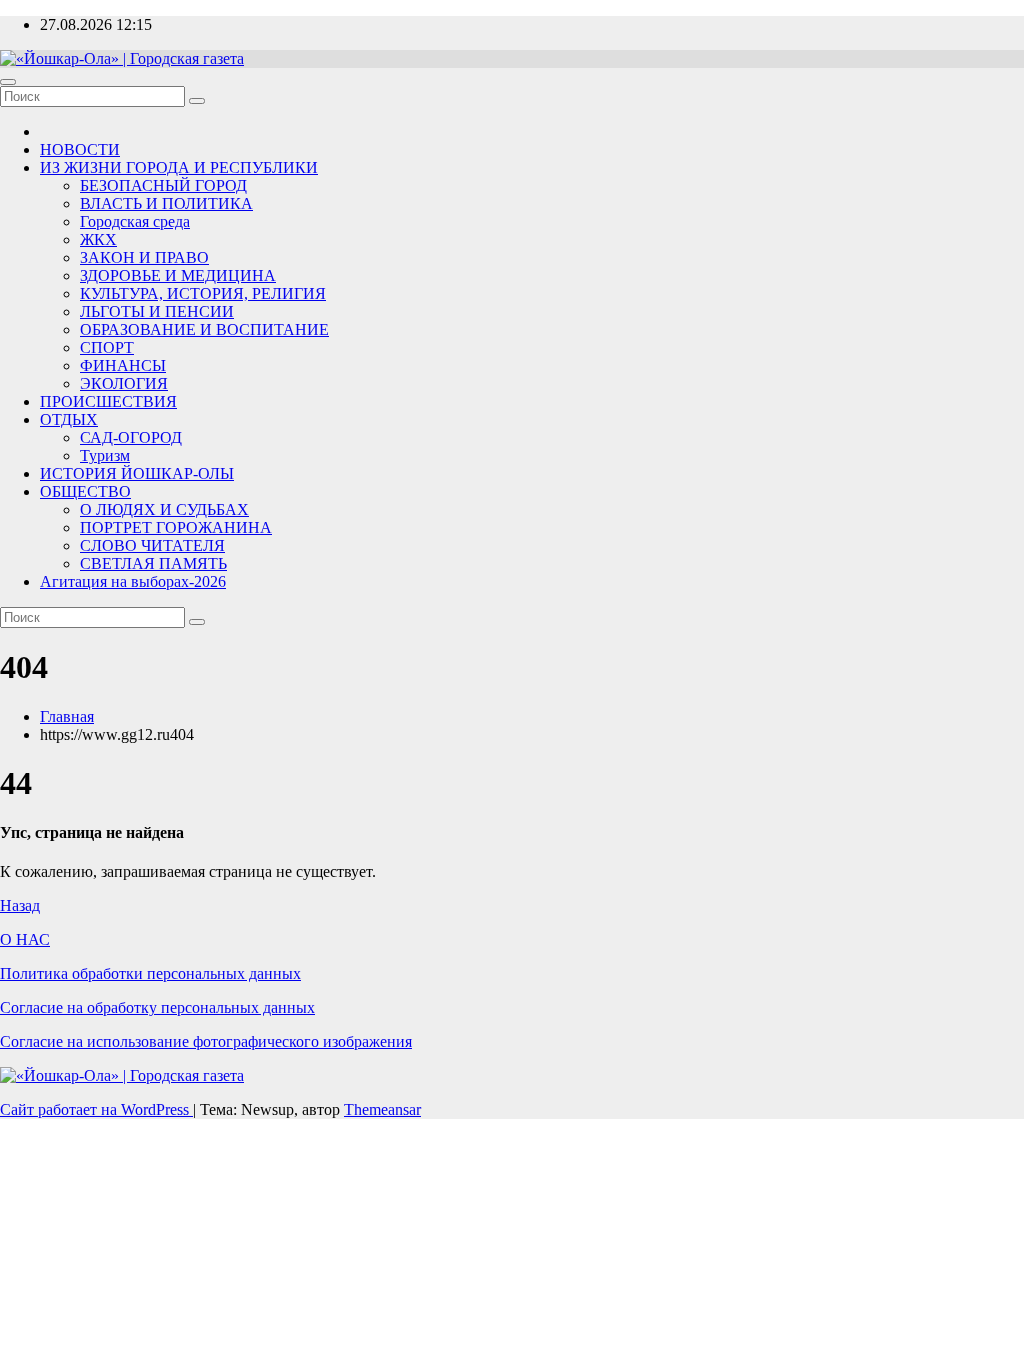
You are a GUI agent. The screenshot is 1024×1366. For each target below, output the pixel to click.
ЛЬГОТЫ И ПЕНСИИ (157, 311)
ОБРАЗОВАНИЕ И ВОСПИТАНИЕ (204, 329)
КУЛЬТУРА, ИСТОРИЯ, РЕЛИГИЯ (203, 293)
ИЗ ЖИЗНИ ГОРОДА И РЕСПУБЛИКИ (179, 167)
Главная (67, 716)
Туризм (105, 455)
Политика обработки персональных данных (150, 973)
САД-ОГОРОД (131, 437)
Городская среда (135, 221)
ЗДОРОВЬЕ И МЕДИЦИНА (178, 275)
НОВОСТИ (80, 149)
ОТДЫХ (69, 419)
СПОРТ (107, 347)
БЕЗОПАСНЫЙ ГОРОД (163, 185)
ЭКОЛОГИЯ (124, 383)
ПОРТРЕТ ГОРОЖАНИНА (176, 527)
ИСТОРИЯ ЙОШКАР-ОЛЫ (137, 473)
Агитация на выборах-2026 (133, 581)
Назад (20, 905)
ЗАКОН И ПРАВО (144, 257)
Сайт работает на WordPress (96, 1109)
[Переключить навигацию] (8, 82)
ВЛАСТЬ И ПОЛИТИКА (166, 203)
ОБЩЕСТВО (85, 491)
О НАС (25, 939)
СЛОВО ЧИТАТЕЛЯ (152, 545)
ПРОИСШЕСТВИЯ (108, 401)
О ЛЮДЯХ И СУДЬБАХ (164, 509)
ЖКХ (98, 239)
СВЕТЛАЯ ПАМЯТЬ (153, 563)
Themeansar (382, 1109)
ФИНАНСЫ (123, 365)
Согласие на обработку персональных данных (157, 1007)
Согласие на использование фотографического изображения (206, 1041)
